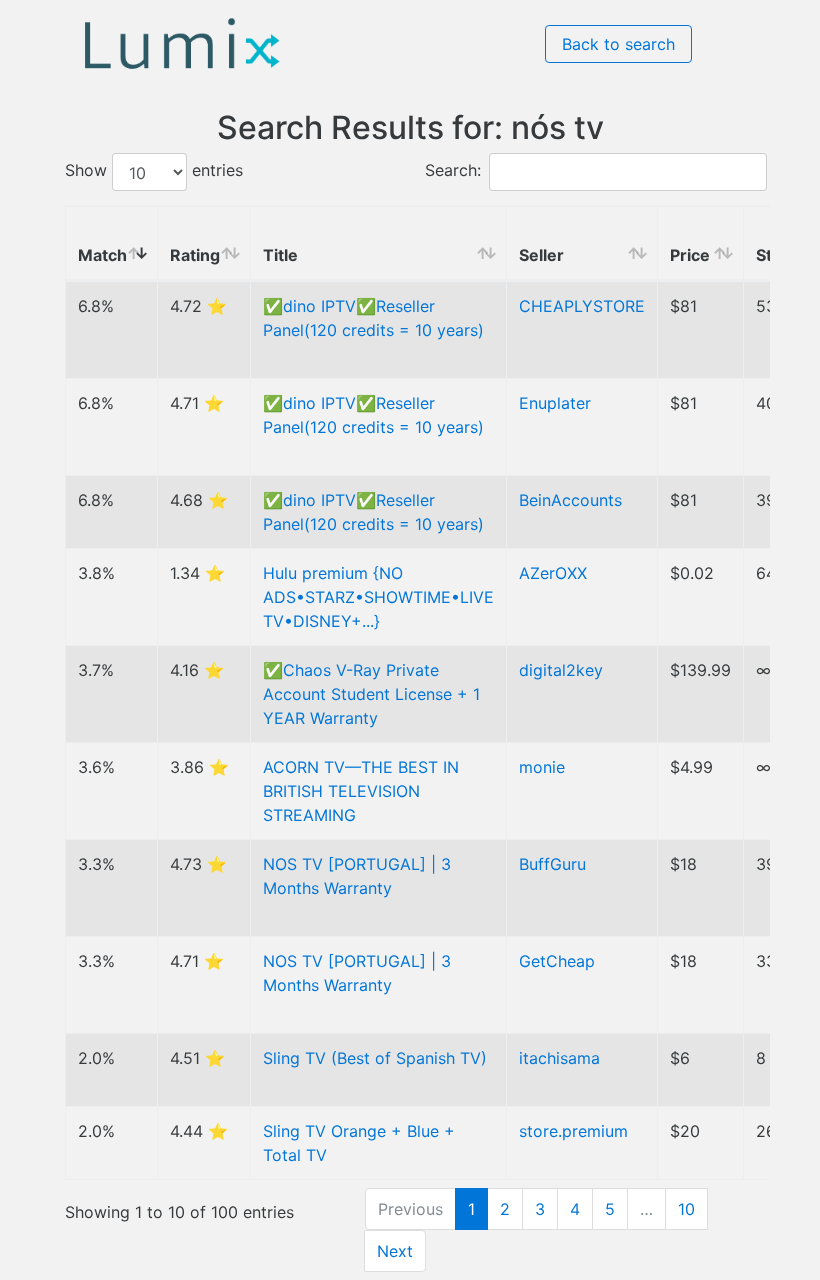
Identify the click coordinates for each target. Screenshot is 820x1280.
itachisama (559, 1058)
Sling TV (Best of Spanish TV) (375, 1058)
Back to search (618, 44)
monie (542, 767)
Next (395, 1251)
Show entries (154, 171)
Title (280, 255)
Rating (195, 255)
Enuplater (555, 403)
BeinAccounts (570, 500)
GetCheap (557, 961)
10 (686, 1209)
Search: (453, 171)
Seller (541, 255)
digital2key (561, 670)
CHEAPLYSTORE (582, 306)
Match (102, 255)
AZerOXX (553, 573)
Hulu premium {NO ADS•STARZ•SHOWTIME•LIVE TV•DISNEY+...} (378, 597)
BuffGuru (552, 864)
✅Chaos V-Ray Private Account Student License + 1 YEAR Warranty (371, 694)
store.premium (573, 1131)
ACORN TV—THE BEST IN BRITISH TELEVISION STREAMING (361, 791)
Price (690, 255)
